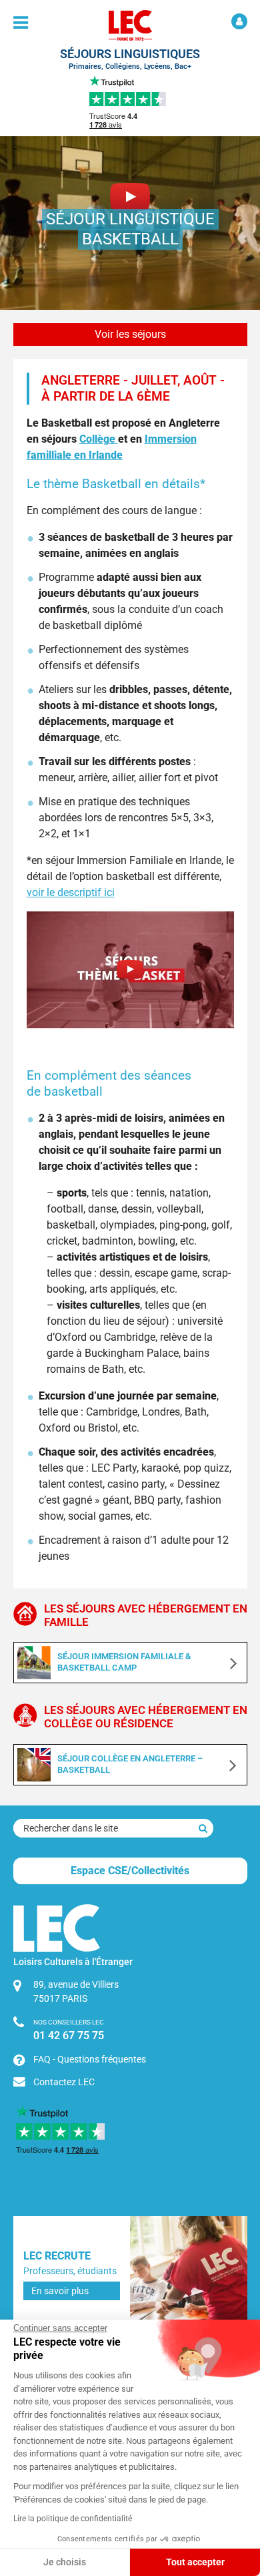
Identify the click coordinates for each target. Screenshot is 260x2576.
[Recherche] (203, 1828)
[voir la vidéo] (130, 970)
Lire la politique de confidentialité (73, 2519)
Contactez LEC (64, 2082)
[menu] (21, 23)
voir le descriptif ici (71, 892)
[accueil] (130, 25)
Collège (99, 439)
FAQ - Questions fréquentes (90, 2059)
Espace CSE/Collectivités (130, 1871)
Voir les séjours (130, 334)
